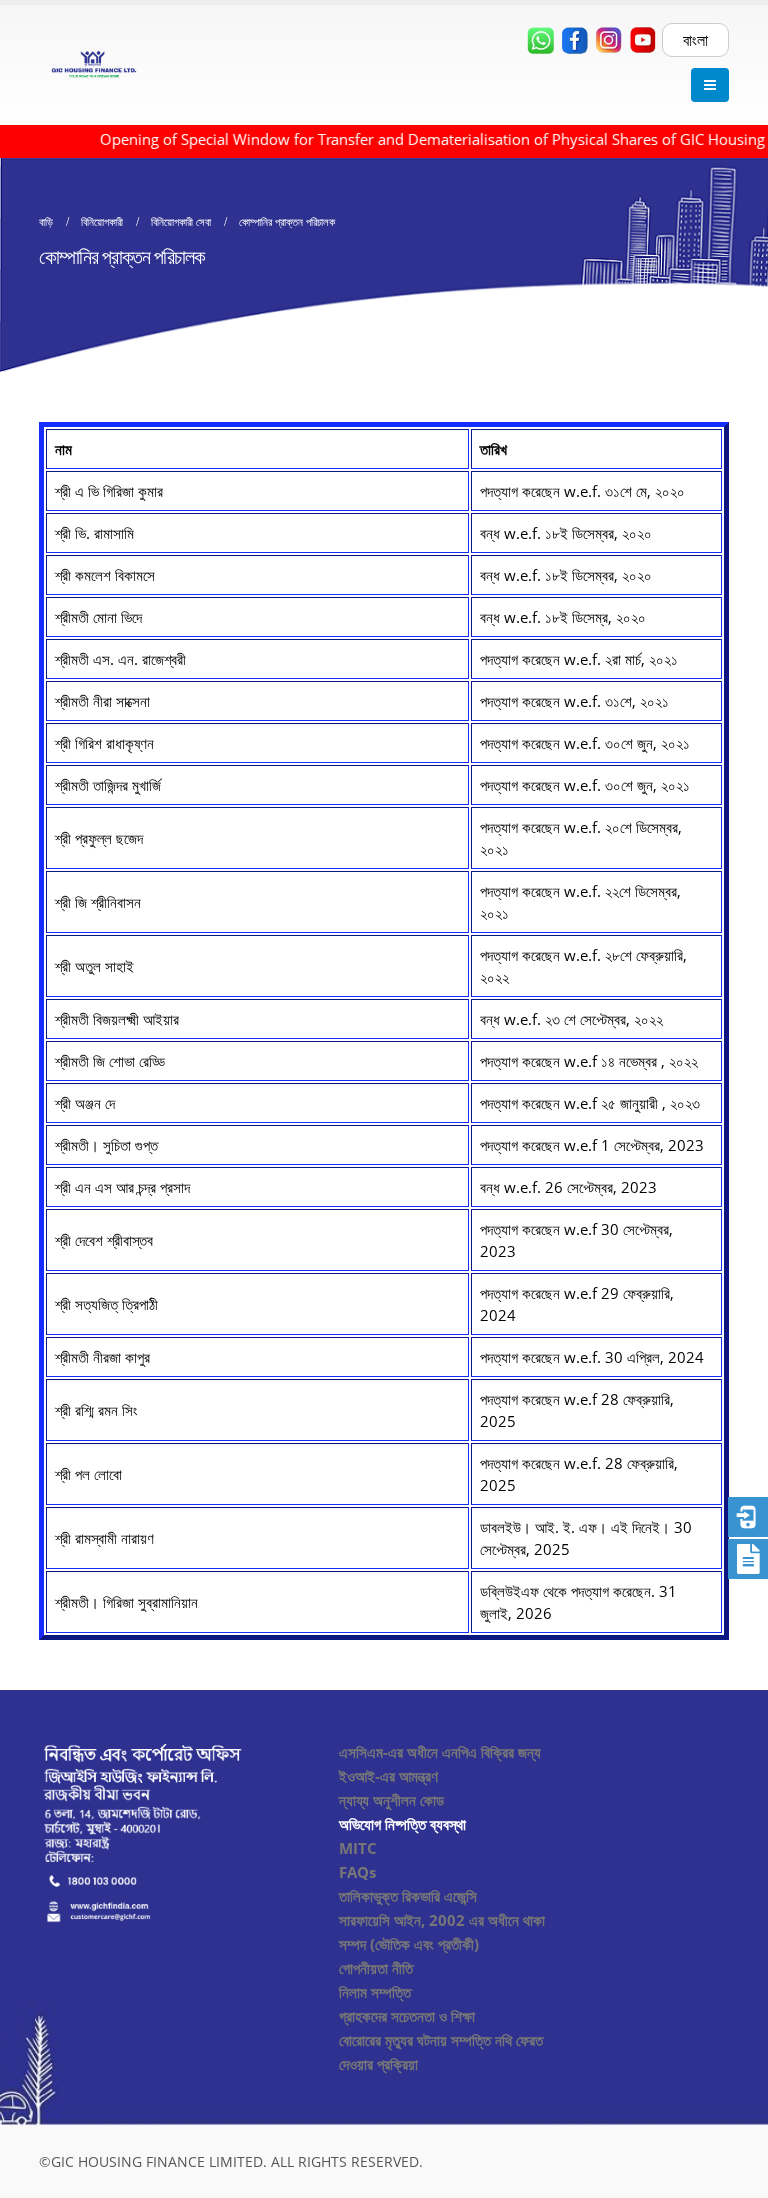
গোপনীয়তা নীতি (376, 1968)
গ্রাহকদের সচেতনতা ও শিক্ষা (407, 2016)
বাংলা (695, 40)
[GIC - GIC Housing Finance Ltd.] (94, 65)
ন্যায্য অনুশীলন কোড (391, 1800)
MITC (358, 1848)
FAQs (357, 1872)
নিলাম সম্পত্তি (375, 1992)
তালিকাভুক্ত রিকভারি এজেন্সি (408, 1896)
